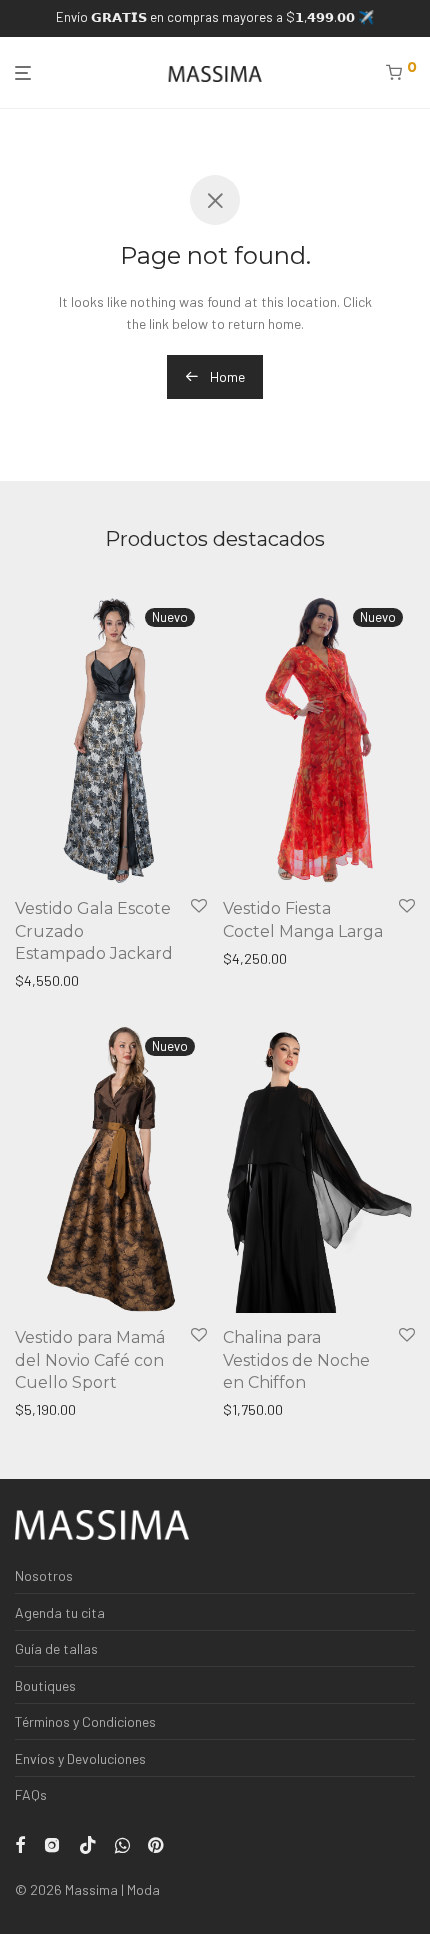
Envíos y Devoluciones (80, 1758)
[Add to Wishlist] (199, 906)
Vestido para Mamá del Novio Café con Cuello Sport (90, 1360)
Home (226, 376)
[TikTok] (88, 1843)
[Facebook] (20, 1843)
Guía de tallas (56, 1648)
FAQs (31, 1794)
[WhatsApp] (122, 1843)
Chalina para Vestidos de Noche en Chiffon (296, 1360)
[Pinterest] (157, 1843)
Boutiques (45, 1685)
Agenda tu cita (60, 1612)
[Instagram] (52, 1843)
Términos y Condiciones (85, 1721)
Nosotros (44, 1575)
